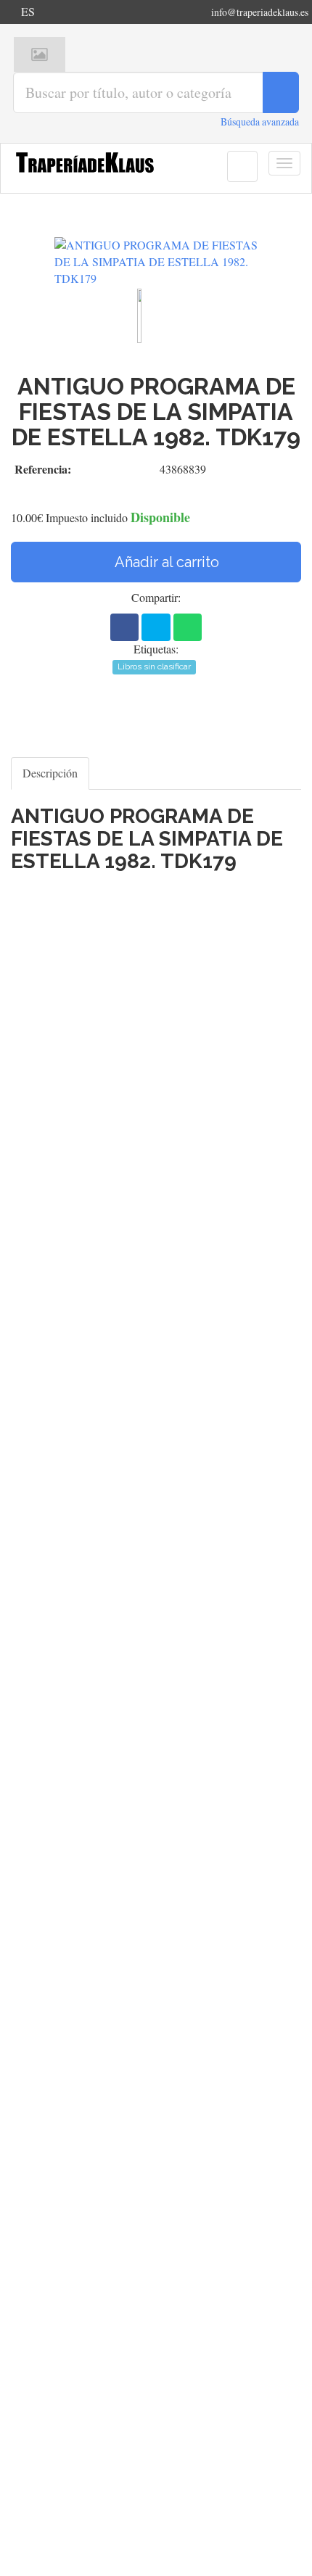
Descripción (50, 773)
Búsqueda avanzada (260, 121)
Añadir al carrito (165, 562)
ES (28, 11)
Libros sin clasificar (154, 666)
